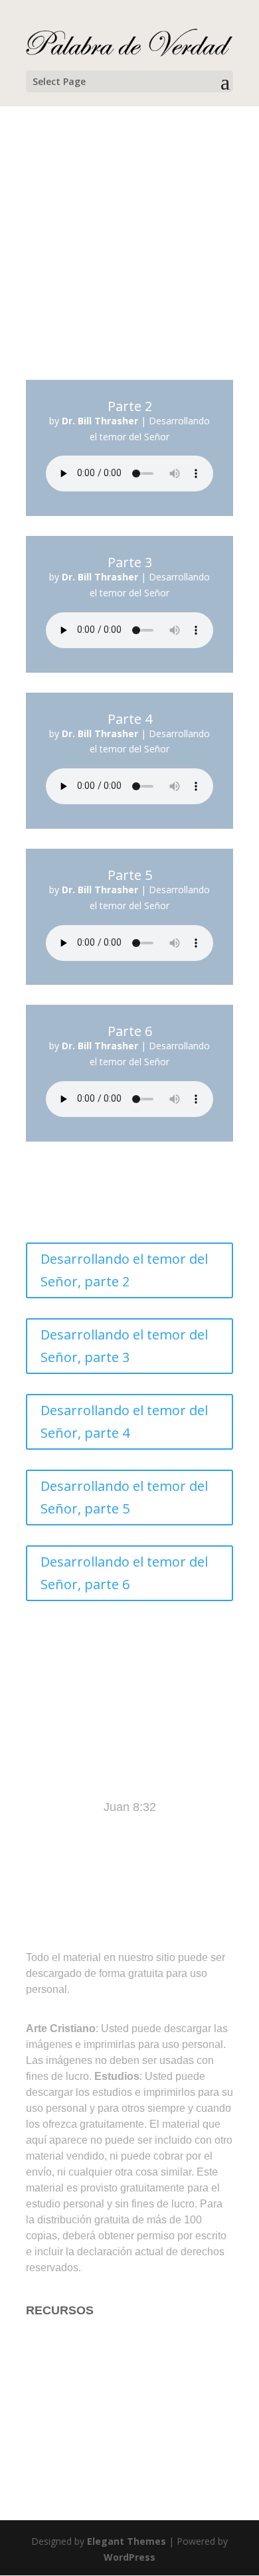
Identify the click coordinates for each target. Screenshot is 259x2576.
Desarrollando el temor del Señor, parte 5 (124, 1497)
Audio (41, 2443)
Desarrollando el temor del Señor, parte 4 (124, 1421)
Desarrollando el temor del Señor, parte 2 (124, 1270)
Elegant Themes (127, 2541)
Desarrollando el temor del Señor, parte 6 (124, 1573)
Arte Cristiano (62, 2416)
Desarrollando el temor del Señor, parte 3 (124, 1346)
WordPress (129, 2557)
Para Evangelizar (71, 2389)
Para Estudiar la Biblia (85, 2337)
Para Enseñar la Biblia (85, 2363)
